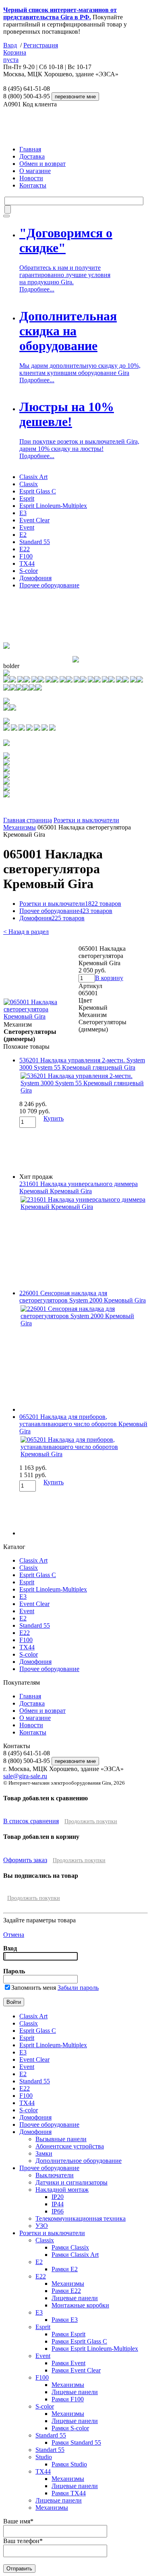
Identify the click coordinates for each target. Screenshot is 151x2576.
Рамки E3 (65, 2320)
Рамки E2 (65, 2269)
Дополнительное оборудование (79, 2161)
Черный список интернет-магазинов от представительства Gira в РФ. (60, 13)
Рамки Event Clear (76, 2370)
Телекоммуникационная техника (81, 2218)
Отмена (14, 1935)
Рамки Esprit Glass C (79, 2341)
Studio (44, 2457)
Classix (29, 484)
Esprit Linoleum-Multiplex (53, 506)
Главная (30, 149)
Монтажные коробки (80, 2305)
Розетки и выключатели (86, 820)
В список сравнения (31, 1821)
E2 (23, 535)
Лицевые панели (75, 2298)
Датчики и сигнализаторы (71, 2182)
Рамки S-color (70, 2428)
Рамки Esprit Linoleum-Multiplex (95, 2349)
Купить (54, 1118)
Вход (10, 45)
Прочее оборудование (49, 585)
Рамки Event (68, 2363)
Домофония (35, 578)
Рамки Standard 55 (76, 2443)
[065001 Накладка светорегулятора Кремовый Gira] (41, 1016)
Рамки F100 (68, 2399)
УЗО (42, 2226)
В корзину (109, 978)
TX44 (27, 563)
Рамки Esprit (68, 2334)
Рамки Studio (69, 2464)
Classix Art (33, 477)
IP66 (58, 2211)
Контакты (33, 185)
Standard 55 (35, 542)
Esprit (27, 498)
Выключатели (55, 2175)
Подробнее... (37, 289)
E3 (23, 513)
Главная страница (28, 820)
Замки (44, 2153)
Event (27, 527)
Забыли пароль (78, 1988)
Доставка (32, 156)
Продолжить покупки (91, 1821)
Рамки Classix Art (75, 2255)
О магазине (35, 171)
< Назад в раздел (26, 932)
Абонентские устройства (70, 2146)
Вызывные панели (61, 2139)
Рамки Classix (70, 2247)
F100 (26, 556)
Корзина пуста (15, 56)
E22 (25, 549)
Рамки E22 (66, 2291)
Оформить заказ (25, 1860)
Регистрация (41, 45)
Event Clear (34, 520)
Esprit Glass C (38, 491)
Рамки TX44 (69, 2493)
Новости (31, 178)
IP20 (58, 2197)
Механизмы (20, 827)
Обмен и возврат (42, 164)
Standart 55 (50, 2450)
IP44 (58, 2204)
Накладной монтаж (62, 2190)
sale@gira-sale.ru (25, 1776)
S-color (29, 571)
